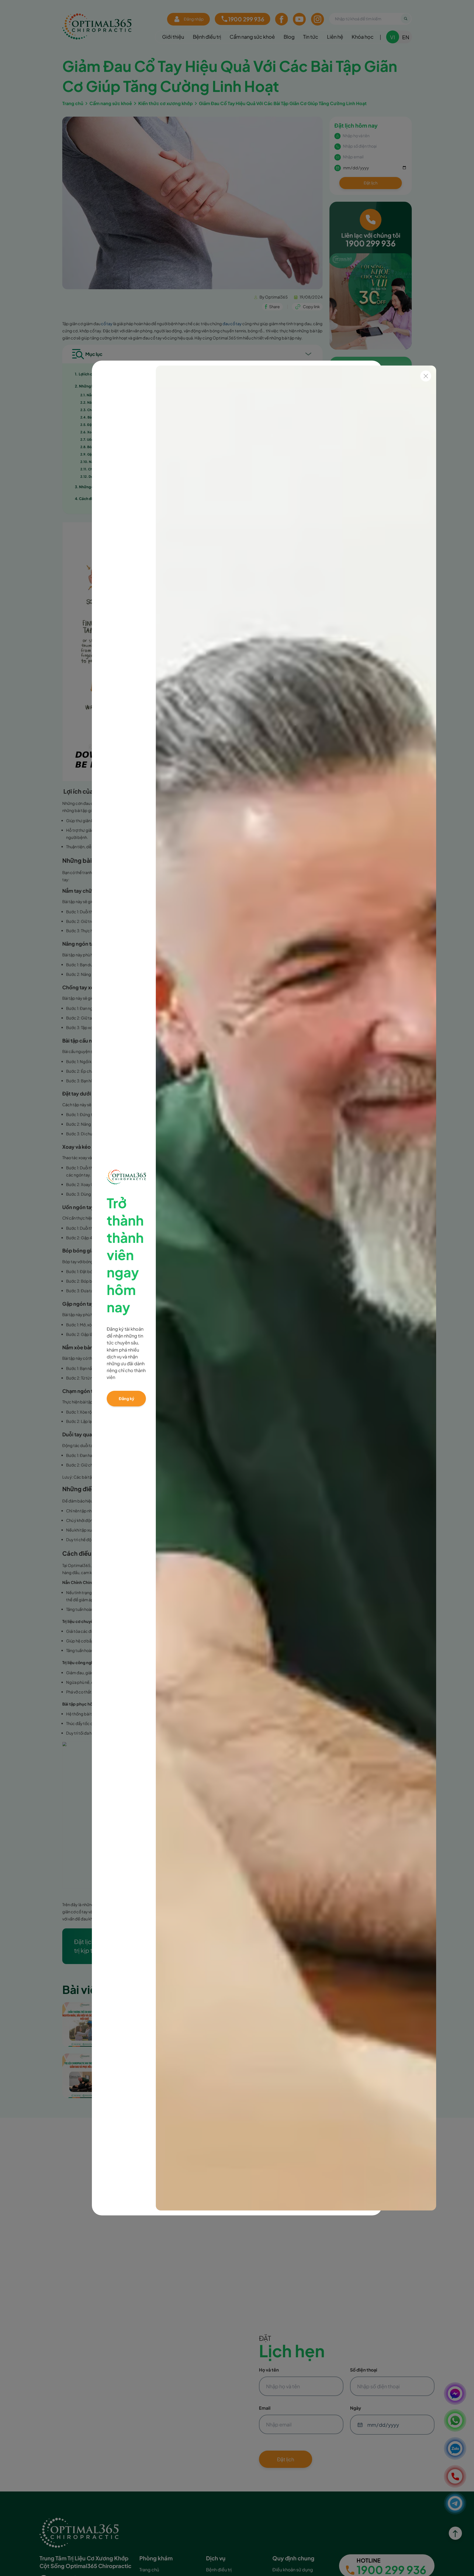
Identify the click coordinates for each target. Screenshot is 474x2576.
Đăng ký (126, 1398)
